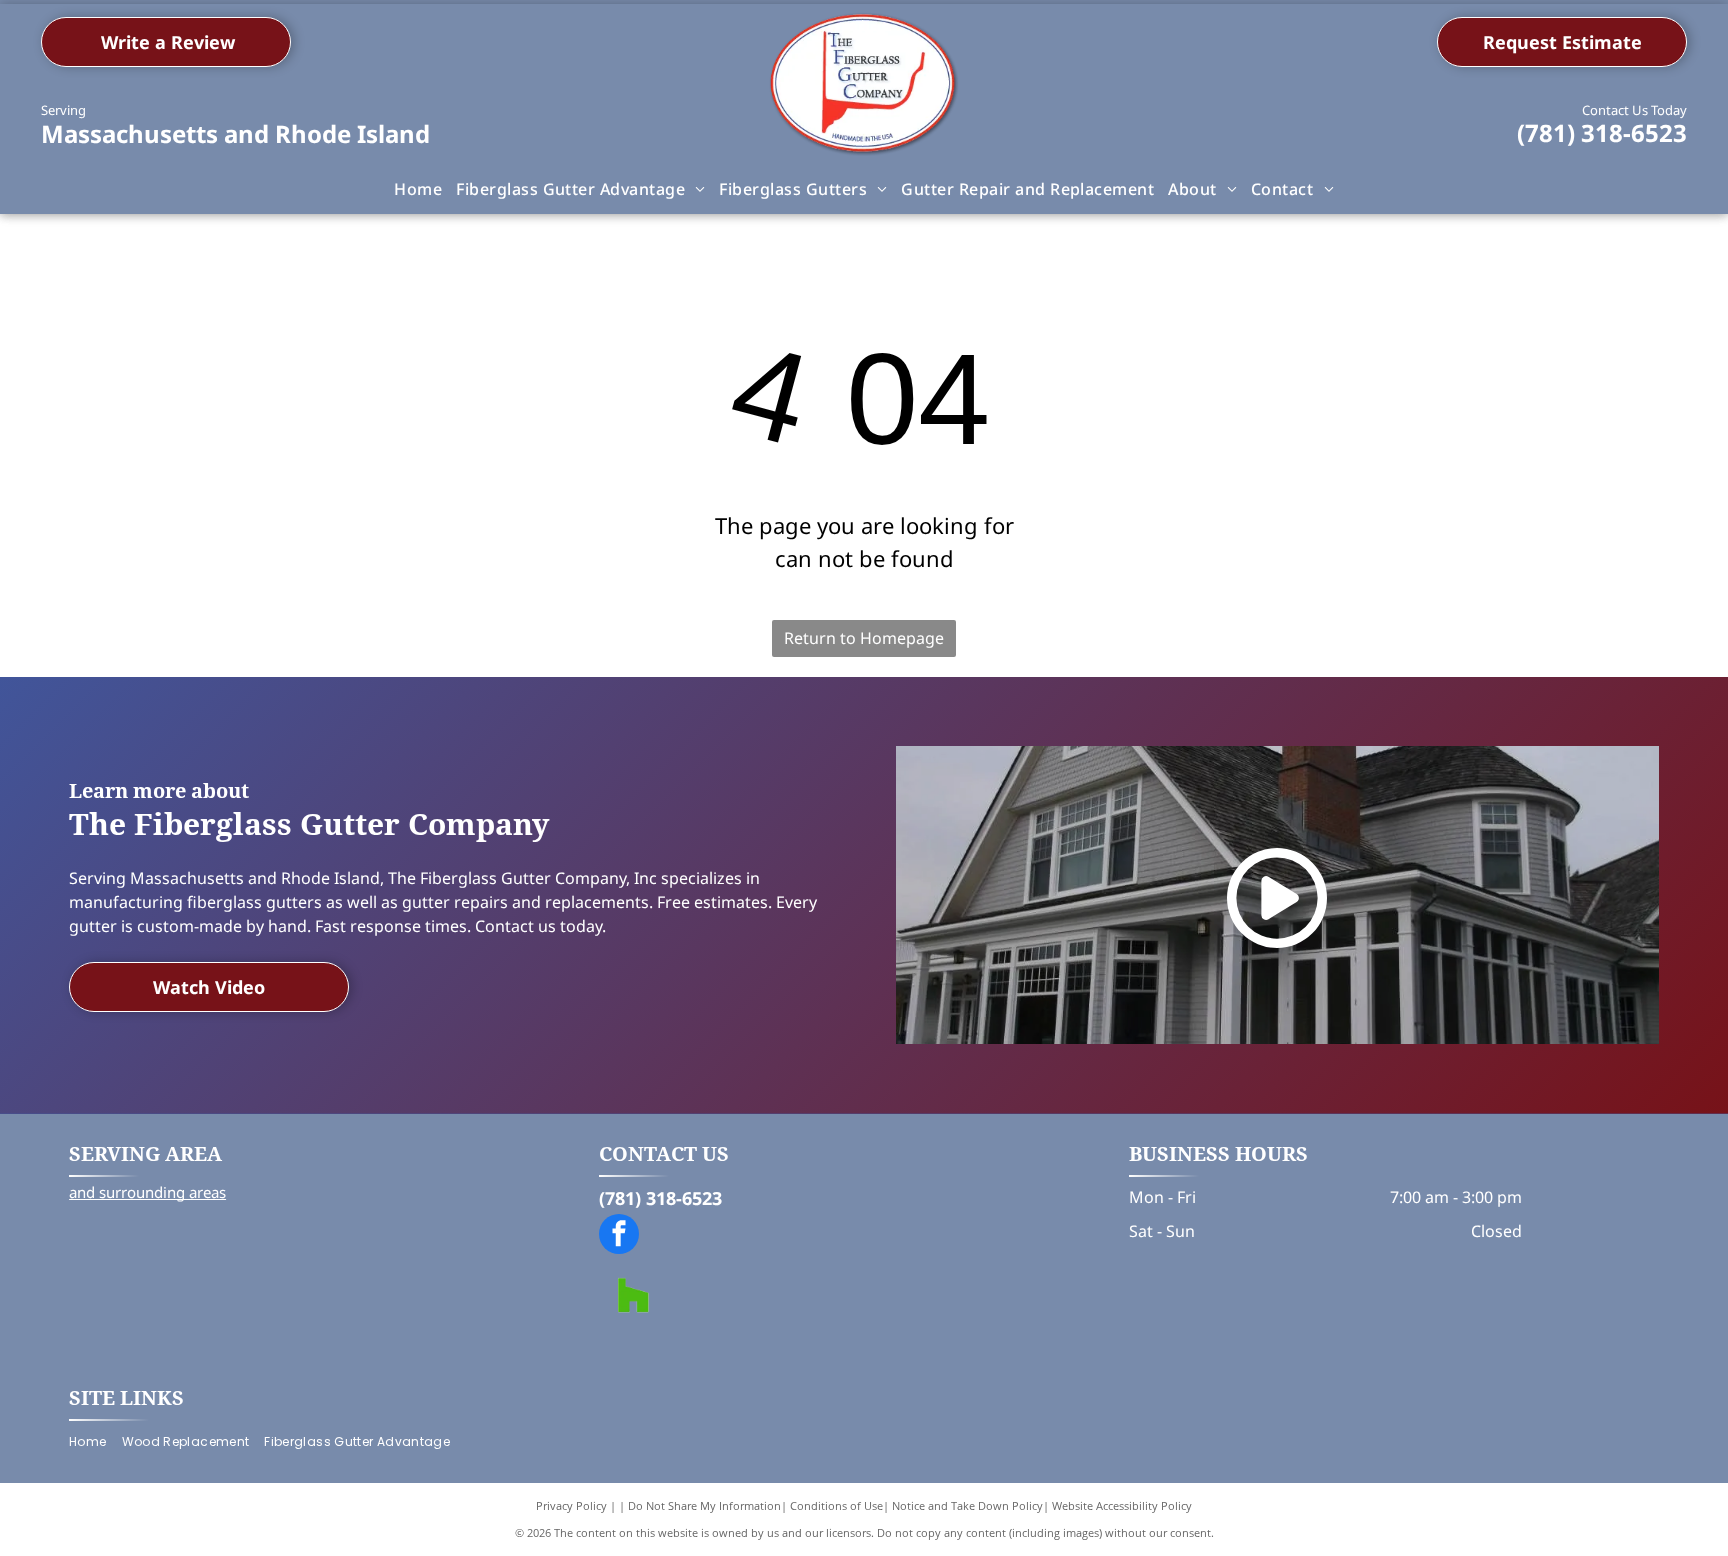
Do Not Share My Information (704, 1505)
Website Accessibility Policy (1122, 1505)
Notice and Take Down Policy (967, 1505)
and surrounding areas (147, 1192)
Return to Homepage (864, 638)
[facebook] (619, 1236)
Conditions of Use (836, 1505)
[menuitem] (418, 189)
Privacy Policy (571, 1505)
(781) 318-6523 (1602, 132)
